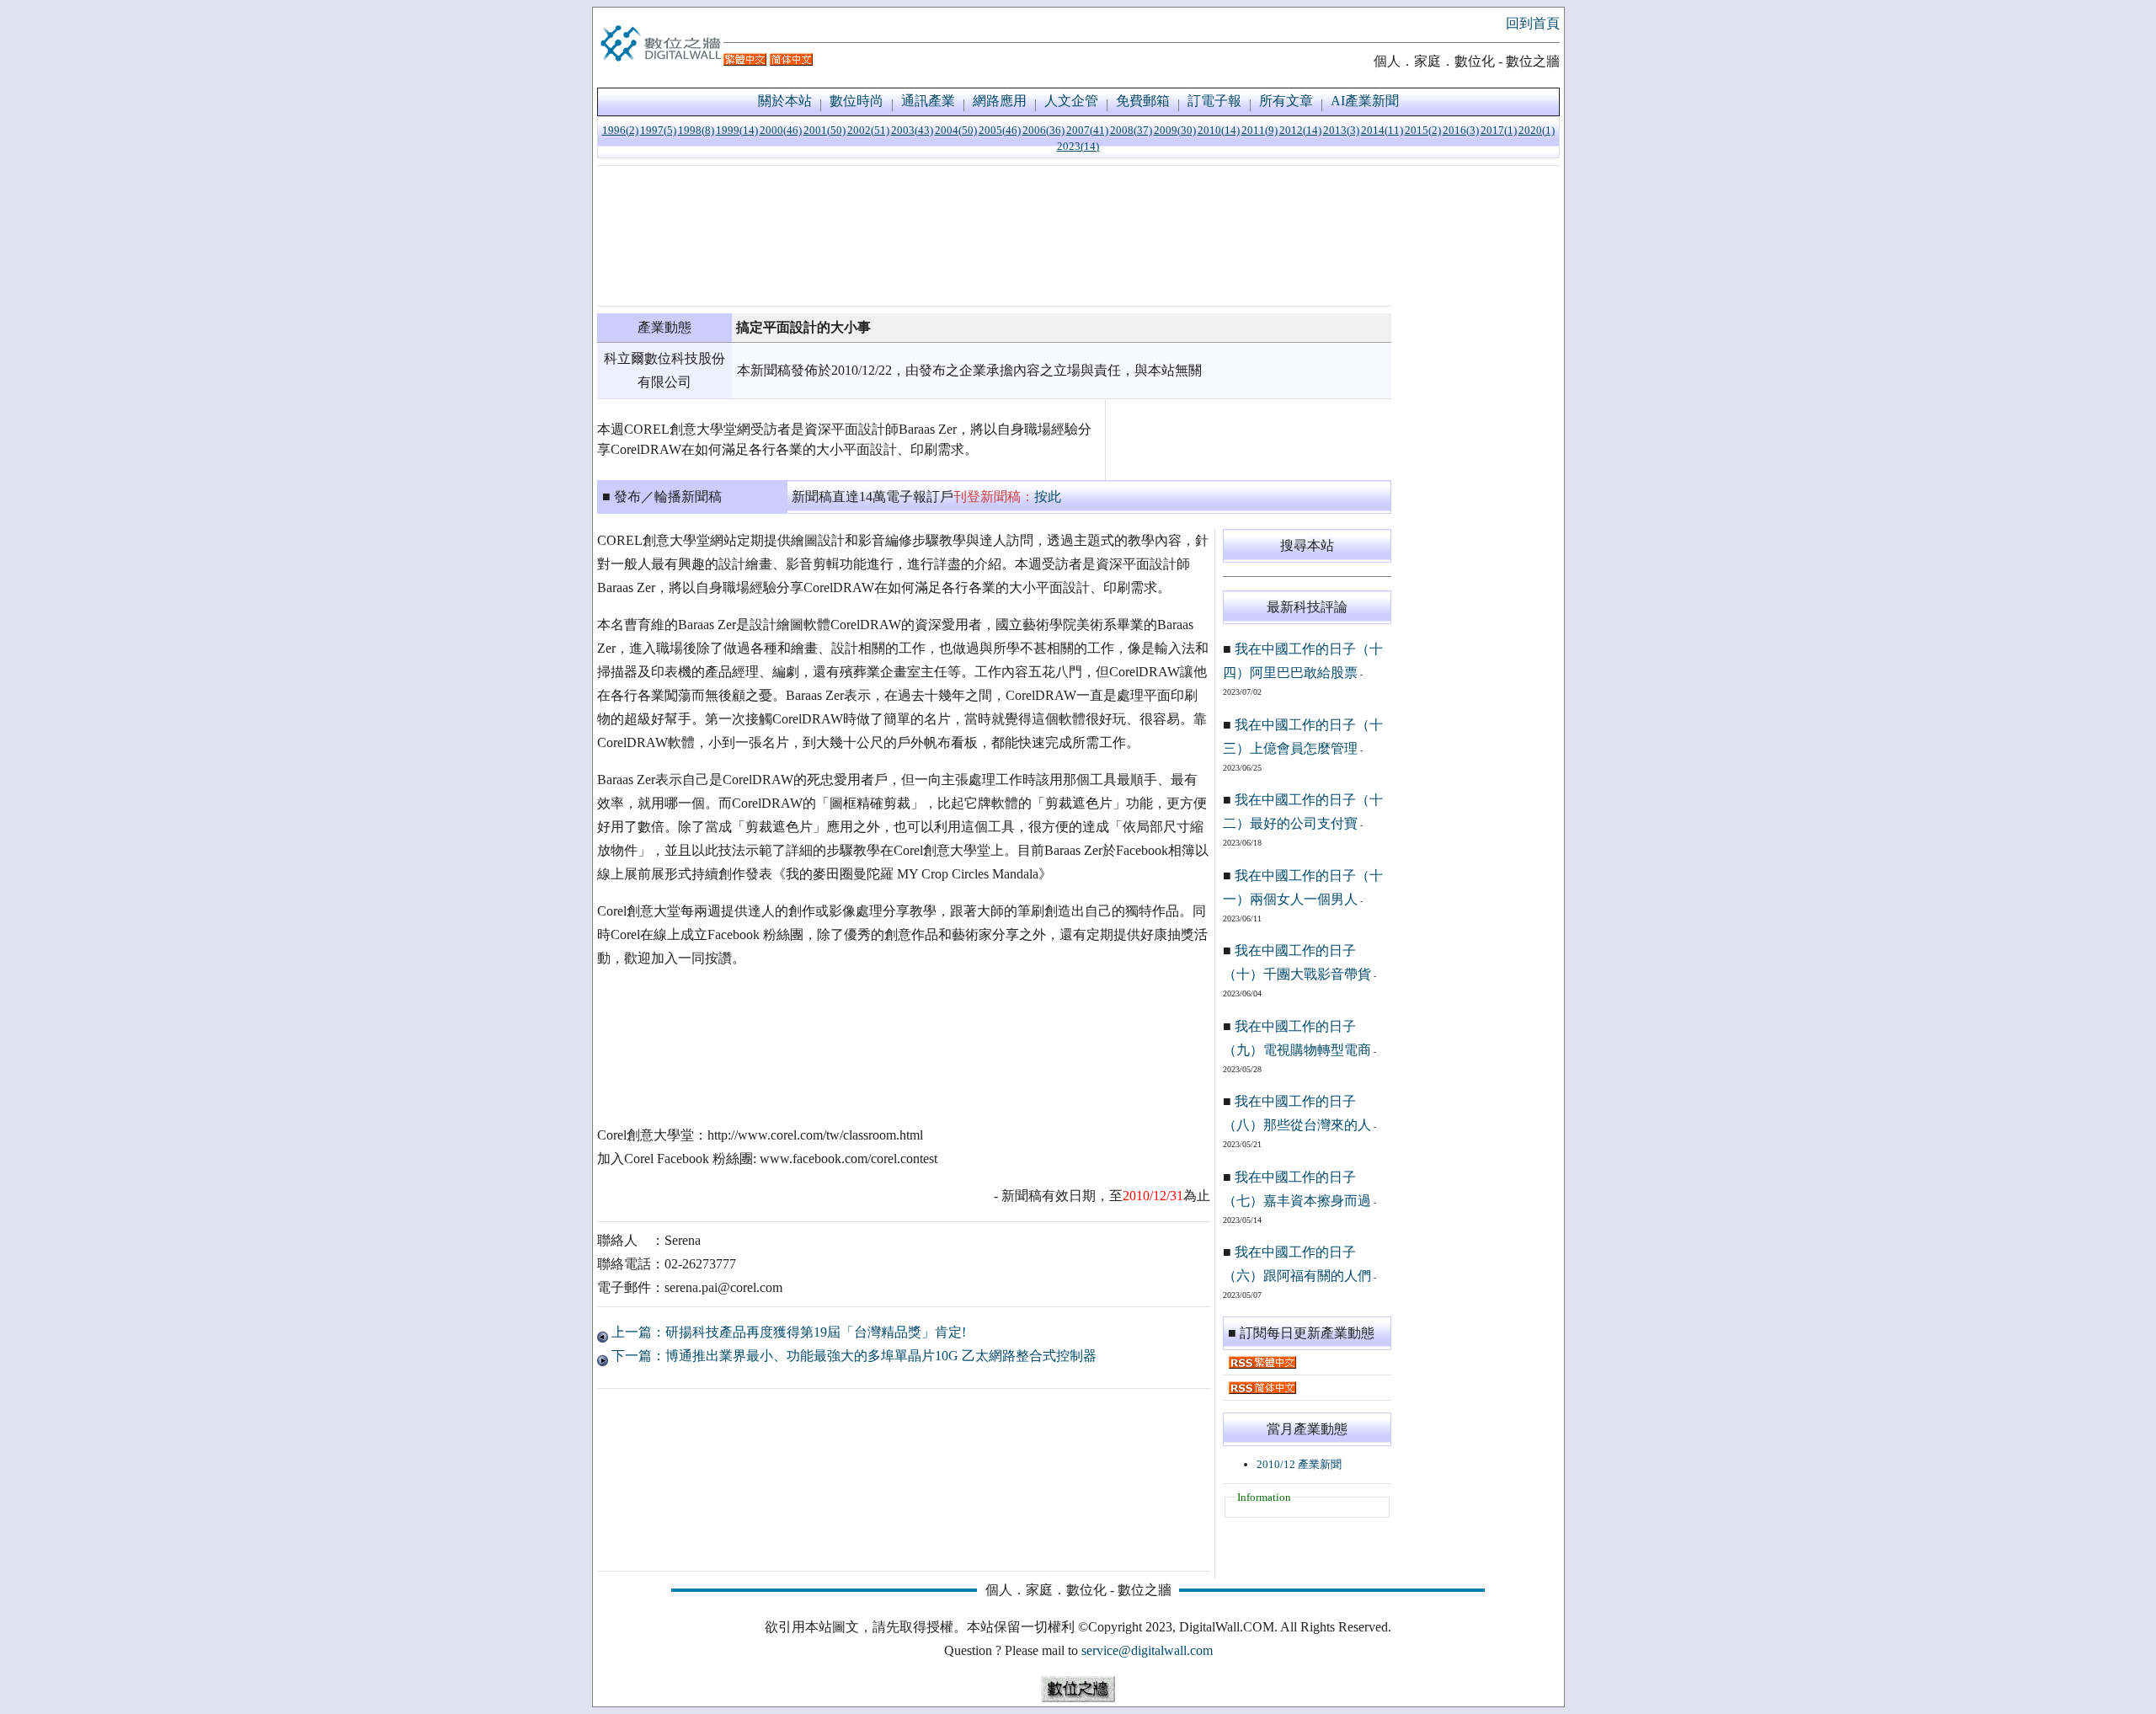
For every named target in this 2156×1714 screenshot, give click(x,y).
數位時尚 (857, 101)
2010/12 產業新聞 (1299, 1464)
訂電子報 (1214, 101)
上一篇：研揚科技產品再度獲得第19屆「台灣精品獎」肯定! (787, 1332)
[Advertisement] (994, 236)
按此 (1048, 497)
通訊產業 (928, 101)
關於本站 (785, 101)
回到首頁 (1533, 23)
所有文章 (1286, 101)
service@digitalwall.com (1147, 1650)
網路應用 (1000, 101)
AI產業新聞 (1365, 101)
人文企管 (1071, 101)
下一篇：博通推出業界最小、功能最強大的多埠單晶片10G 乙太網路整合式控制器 (852, 1356)
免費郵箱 (1143, 101)
